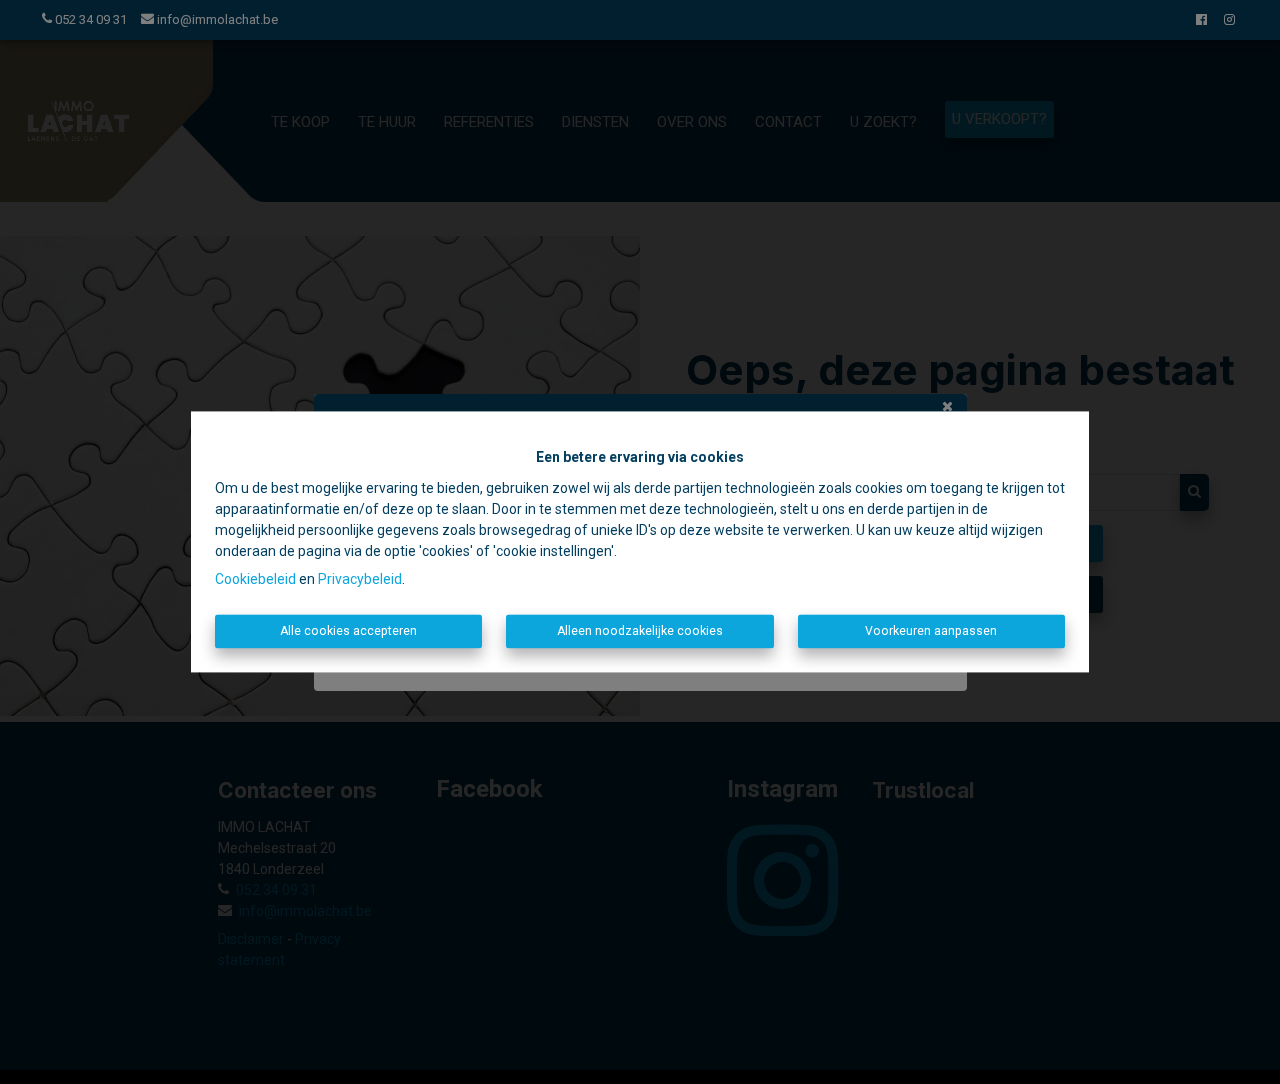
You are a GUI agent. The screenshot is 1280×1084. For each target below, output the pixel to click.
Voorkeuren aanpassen (931, 631)
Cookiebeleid (255, 579)
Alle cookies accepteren (348, 631)
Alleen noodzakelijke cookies (640, 631)
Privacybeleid (360, 579)
